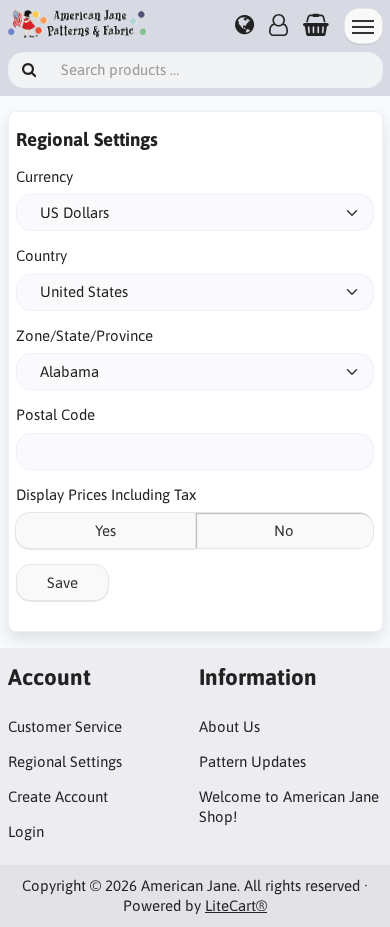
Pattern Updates (252, 761)
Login (26, 831)
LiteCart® (236, 905)
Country (41, 255)
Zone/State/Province (84, 335)
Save (62, 582)
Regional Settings (65, 761)
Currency (44, 176)
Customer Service (65, 726)
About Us (229, 726)
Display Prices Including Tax (106, 494)
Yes (105, 530)
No (284, 530)
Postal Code (55, 414)
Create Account (58, 796)
